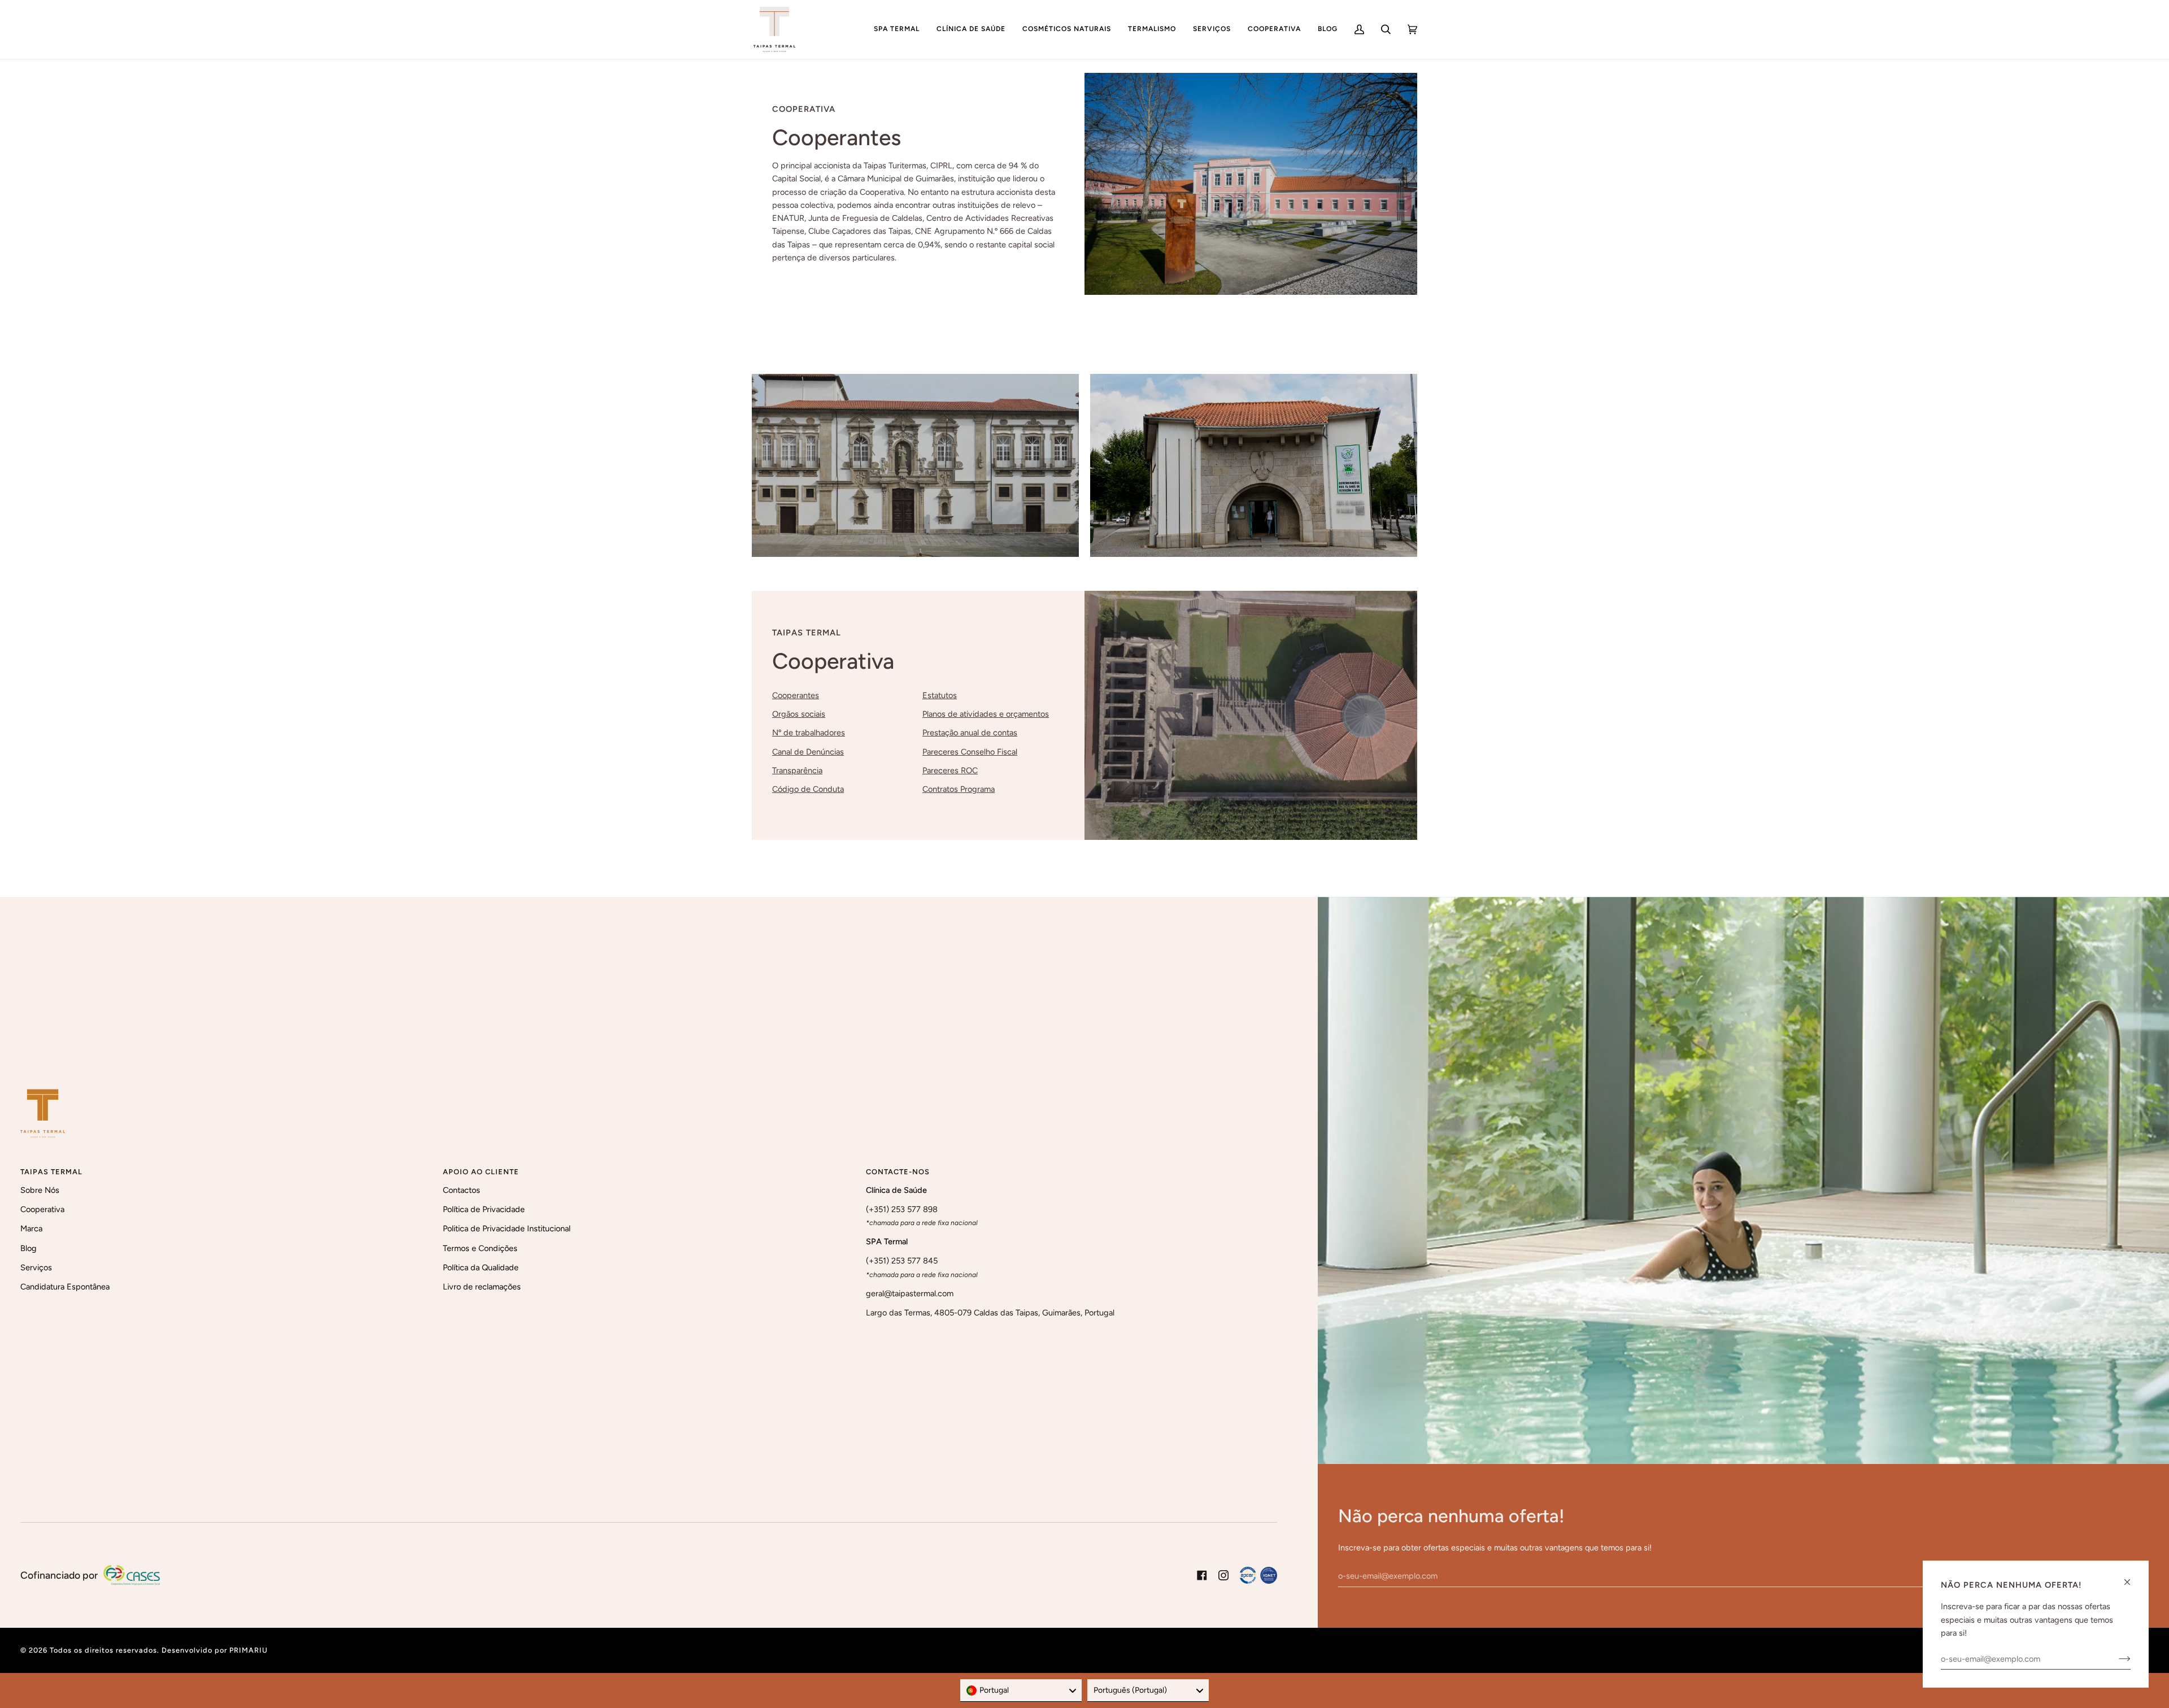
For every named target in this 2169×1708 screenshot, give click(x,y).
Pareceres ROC (950, 770)
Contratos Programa (959, 789)
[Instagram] (1223, 1575)
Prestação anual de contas (970, 733)
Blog (29, 1248)
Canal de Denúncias (808, 752)
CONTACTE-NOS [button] (898, 1172)
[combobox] (1021, 1690)
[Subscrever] (2116, 1659)
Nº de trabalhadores (809, 733)
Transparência (797, 770)
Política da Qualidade (481, 1267)
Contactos (461, 1190)
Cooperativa (42, 1209)
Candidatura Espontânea (65, 1287)
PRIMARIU (249, 1650)
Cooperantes (796, 695)
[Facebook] (1202, 1575)
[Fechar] (2132, 1577)
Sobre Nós (40, 1190)
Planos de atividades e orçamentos (986, 714)
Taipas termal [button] (51, 1172)
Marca (31, 1228)
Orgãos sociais (799, 714)
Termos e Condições (480, 1248)
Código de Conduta (808, 789)
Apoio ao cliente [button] (481, 1172)
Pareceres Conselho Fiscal (970, 752)
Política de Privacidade (484, 1209)
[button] (897, 29)
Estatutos (940, 695)
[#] (1258, 1575)
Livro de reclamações (482, 1287)
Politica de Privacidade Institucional (507, 1228)
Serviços (36, 1267)
